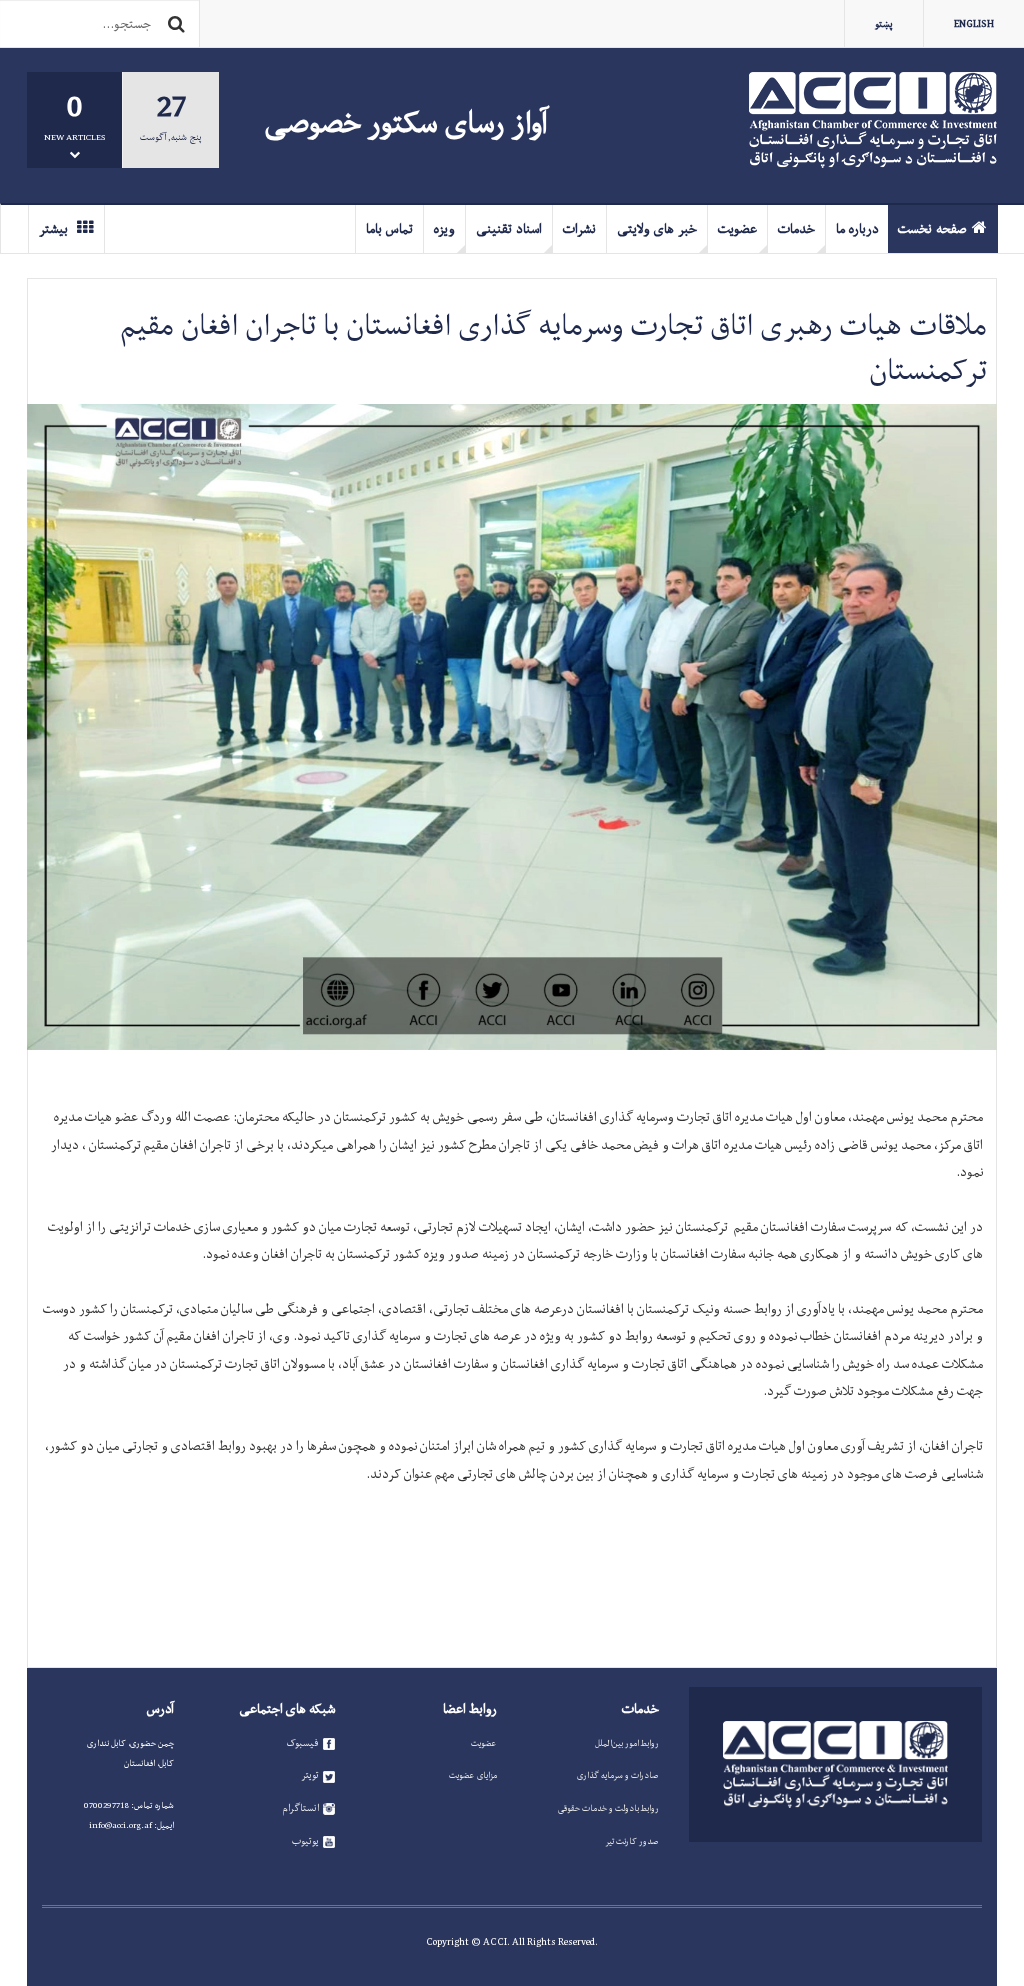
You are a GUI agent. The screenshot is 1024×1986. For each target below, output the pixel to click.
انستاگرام (300, 1808)
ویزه (444, 229)
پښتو (884, 24)
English (974, 24)
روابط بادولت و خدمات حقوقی (608, 1808)
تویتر (310, 1775)
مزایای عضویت (473, 1775)
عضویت (737, 229)
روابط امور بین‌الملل (627, 1743)
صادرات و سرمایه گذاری (618, 1775)
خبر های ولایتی (657, 229)
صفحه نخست (932, 229)
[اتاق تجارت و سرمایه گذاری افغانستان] (873, 120)
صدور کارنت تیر (632, 1841)
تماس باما (389, 229)
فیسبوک (302, 1743)
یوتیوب (305, 1841)
